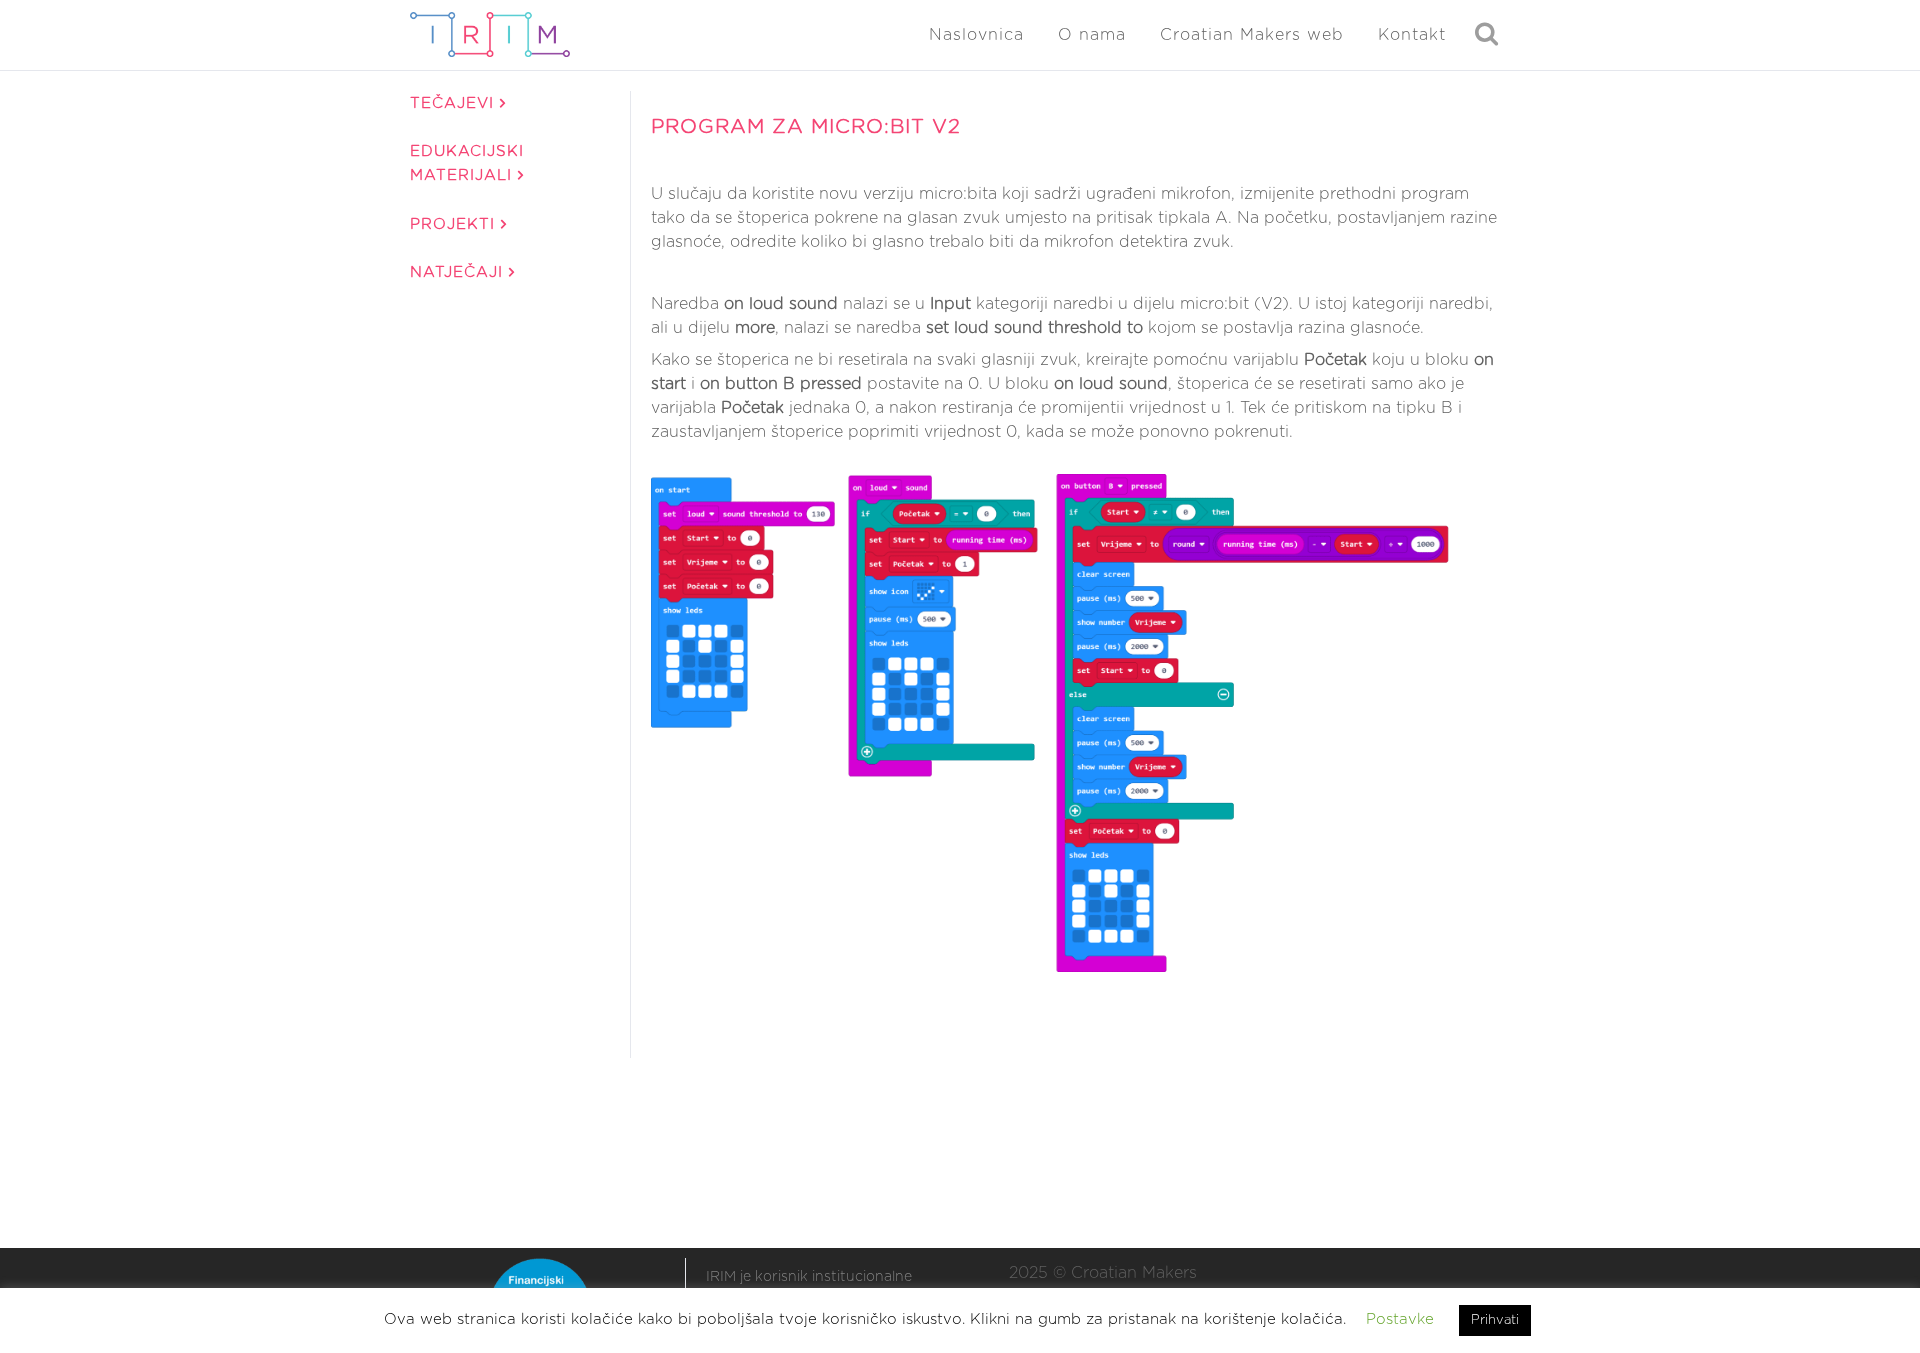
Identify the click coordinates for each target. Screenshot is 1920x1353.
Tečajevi (455, 103)
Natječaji (459, 272)
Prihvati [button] (1495, 1320)
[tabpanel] (1075, 573)
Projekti (455, 224)
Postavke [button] (1400, 1319)
